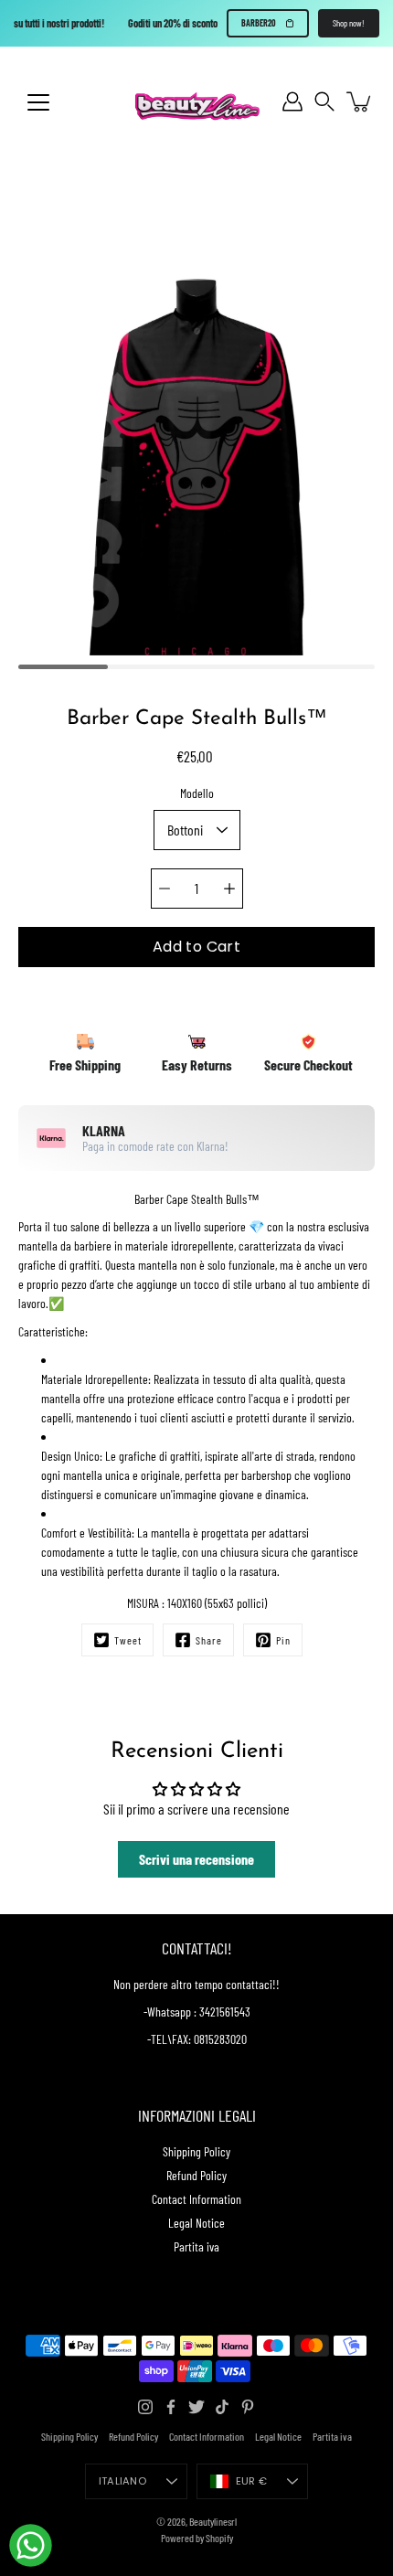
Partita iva (196, 2246)
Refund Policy (196, 2175)
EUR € (251, 2481)
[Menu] (38, 102)
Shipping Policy (196, 2151)
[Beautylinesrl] (196, 101)
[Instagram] (145, 2407)
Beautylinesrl (213, 2521)
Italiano (122, 2481)
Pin (283, 1640)
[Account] (292, 101)
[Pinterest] (248, 2407)
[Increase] (229, 889)
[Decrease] (165, 889)
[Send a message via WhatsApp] (31, 2545)
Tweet (128, 1640)
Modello (197, 793)
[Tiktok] (222, 2407)
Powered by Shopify (197, 2538)
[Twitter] (196, 2407)
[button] (324, 102)
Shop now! (349, 23)
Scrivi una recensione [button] (196, 1859)
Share (209, 1640)
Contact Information (196, 2199)
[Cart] (360, 101)
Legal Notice (196, 2223)
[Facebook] (171, 2407)
